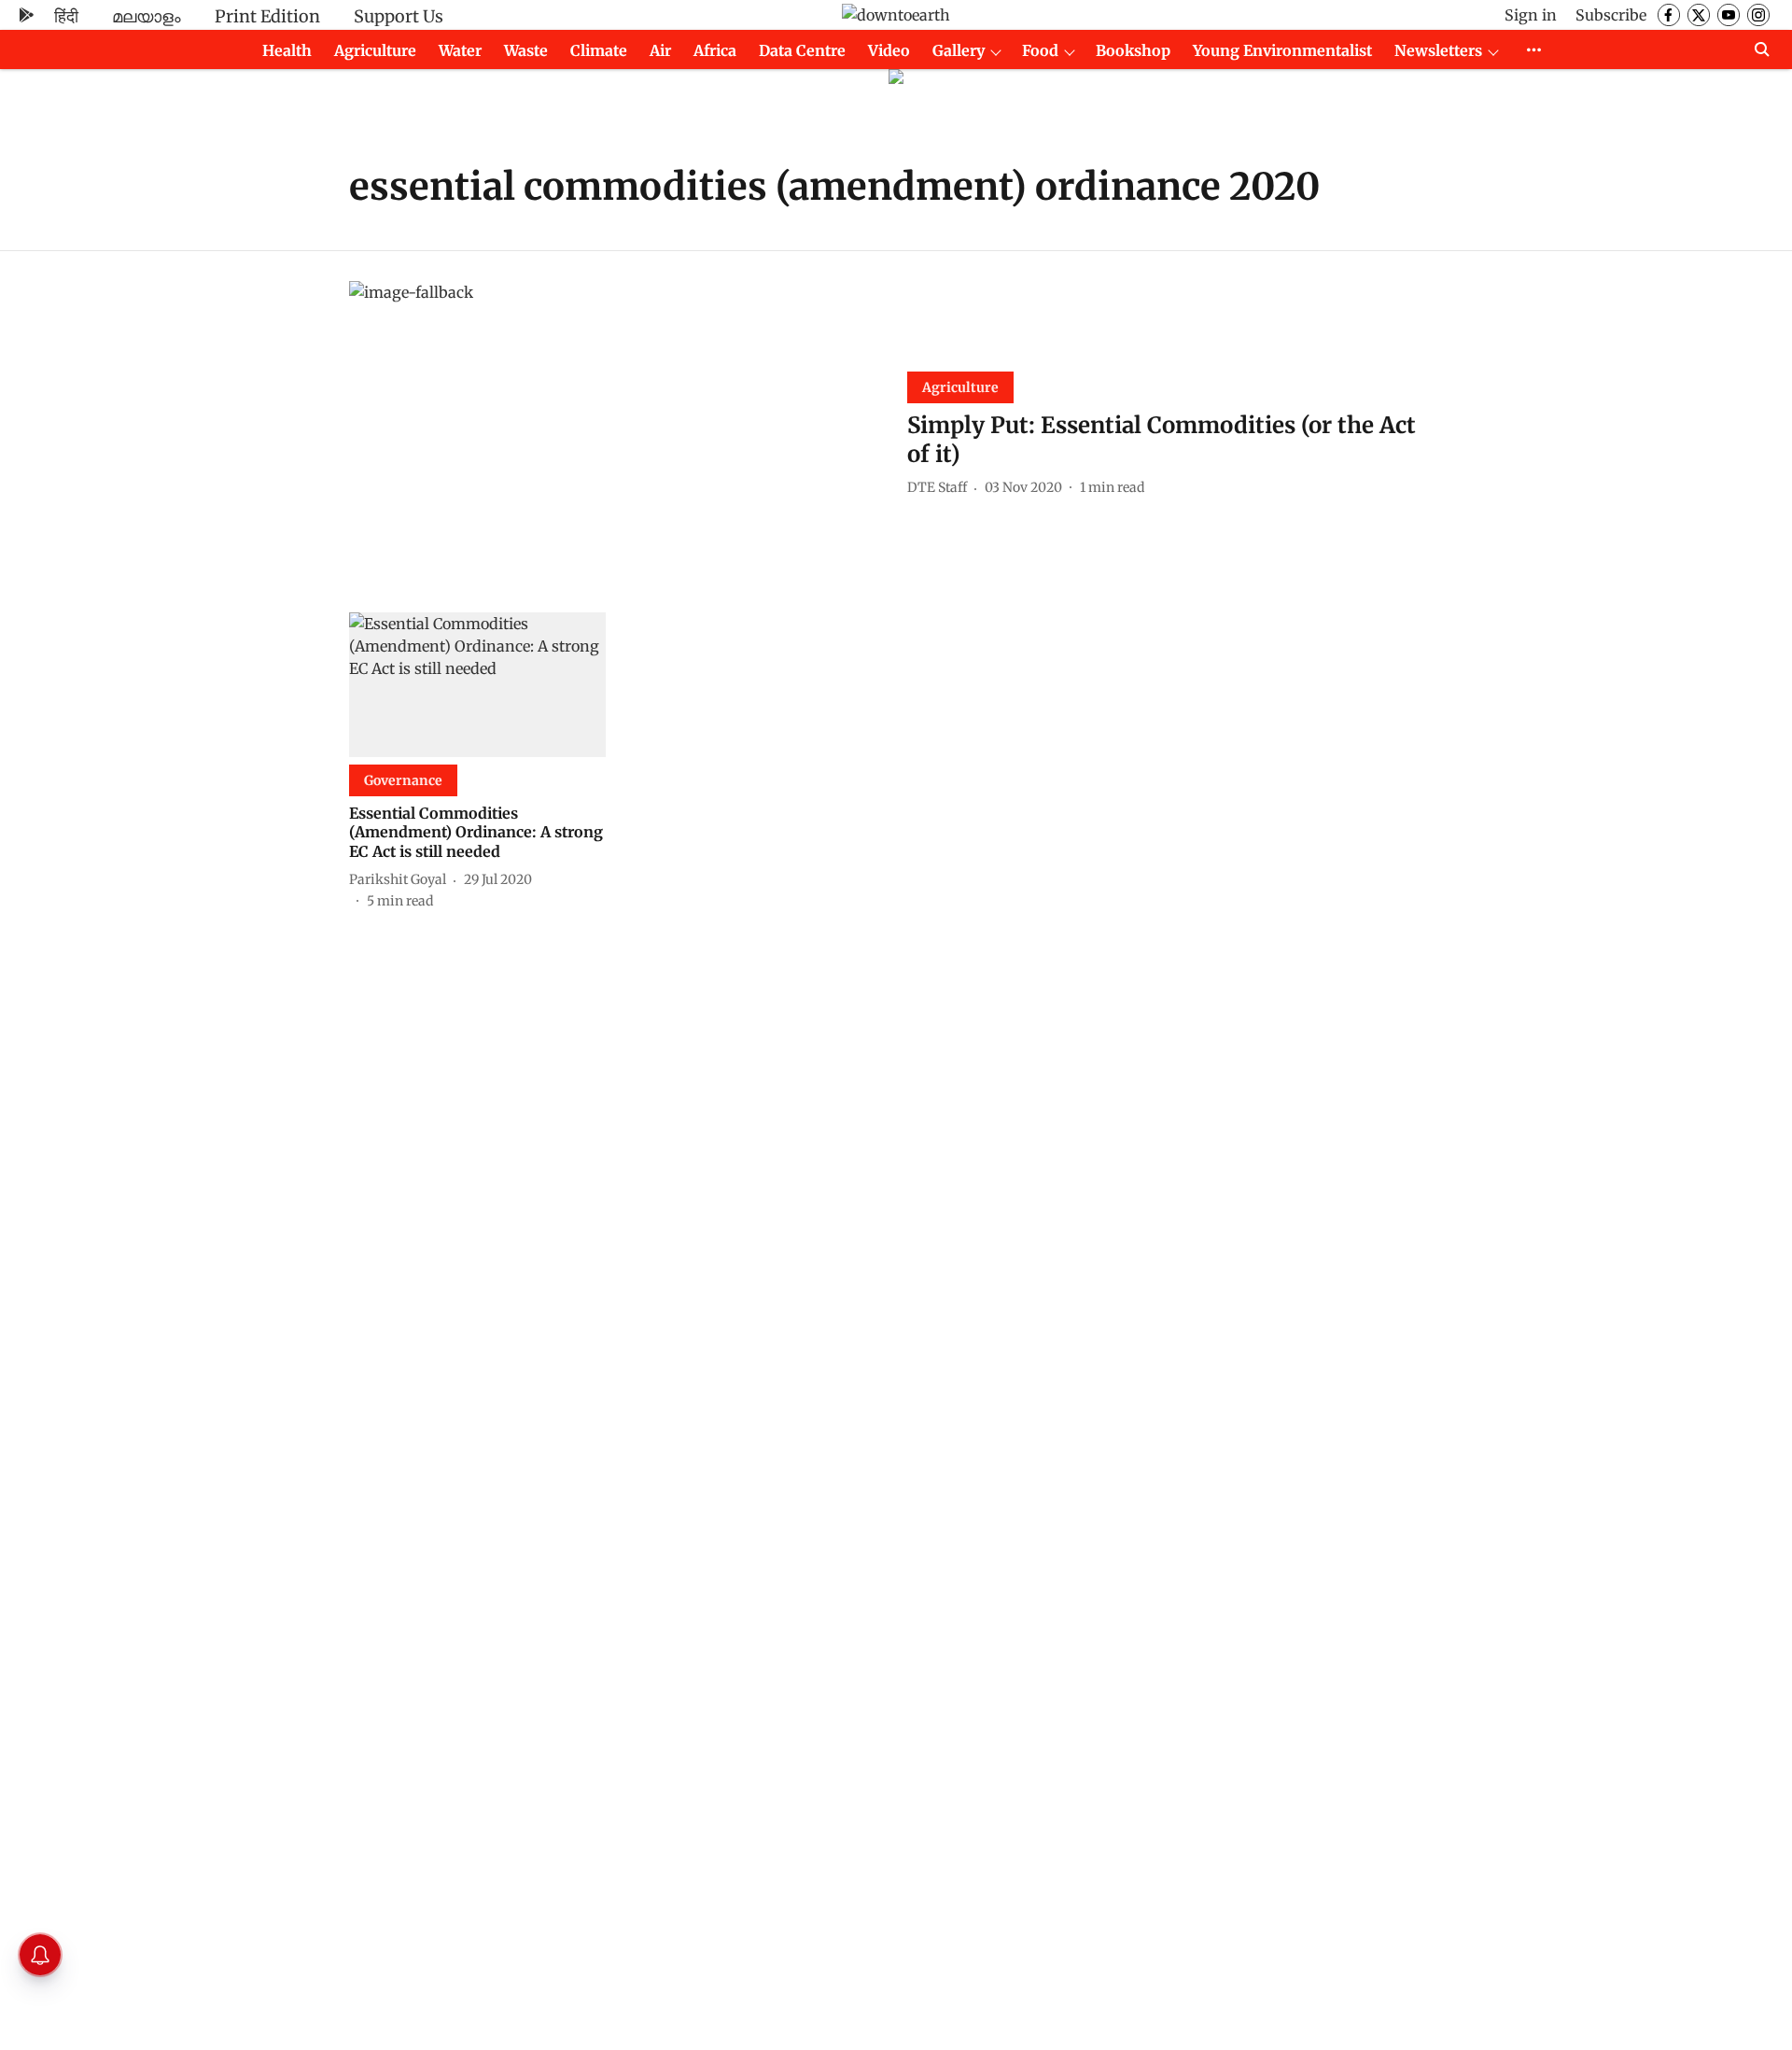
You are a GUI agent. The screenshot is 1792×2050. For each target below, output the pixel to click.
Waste (526, 50)
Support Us (399, 16)
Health (287, 50)
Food (1040, 50)
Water (460, 50)
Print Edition (267, 16)
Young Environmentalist (1282, 50)
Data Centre (802, 50)
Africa (715, 50)
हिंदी (66, 16)
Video (889, 50)
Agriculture (375, 50)
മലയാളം (147, 16)
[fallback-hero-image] (617, 432)
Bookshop (1133, 50)
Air (660, 50)
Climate (599, 50)
